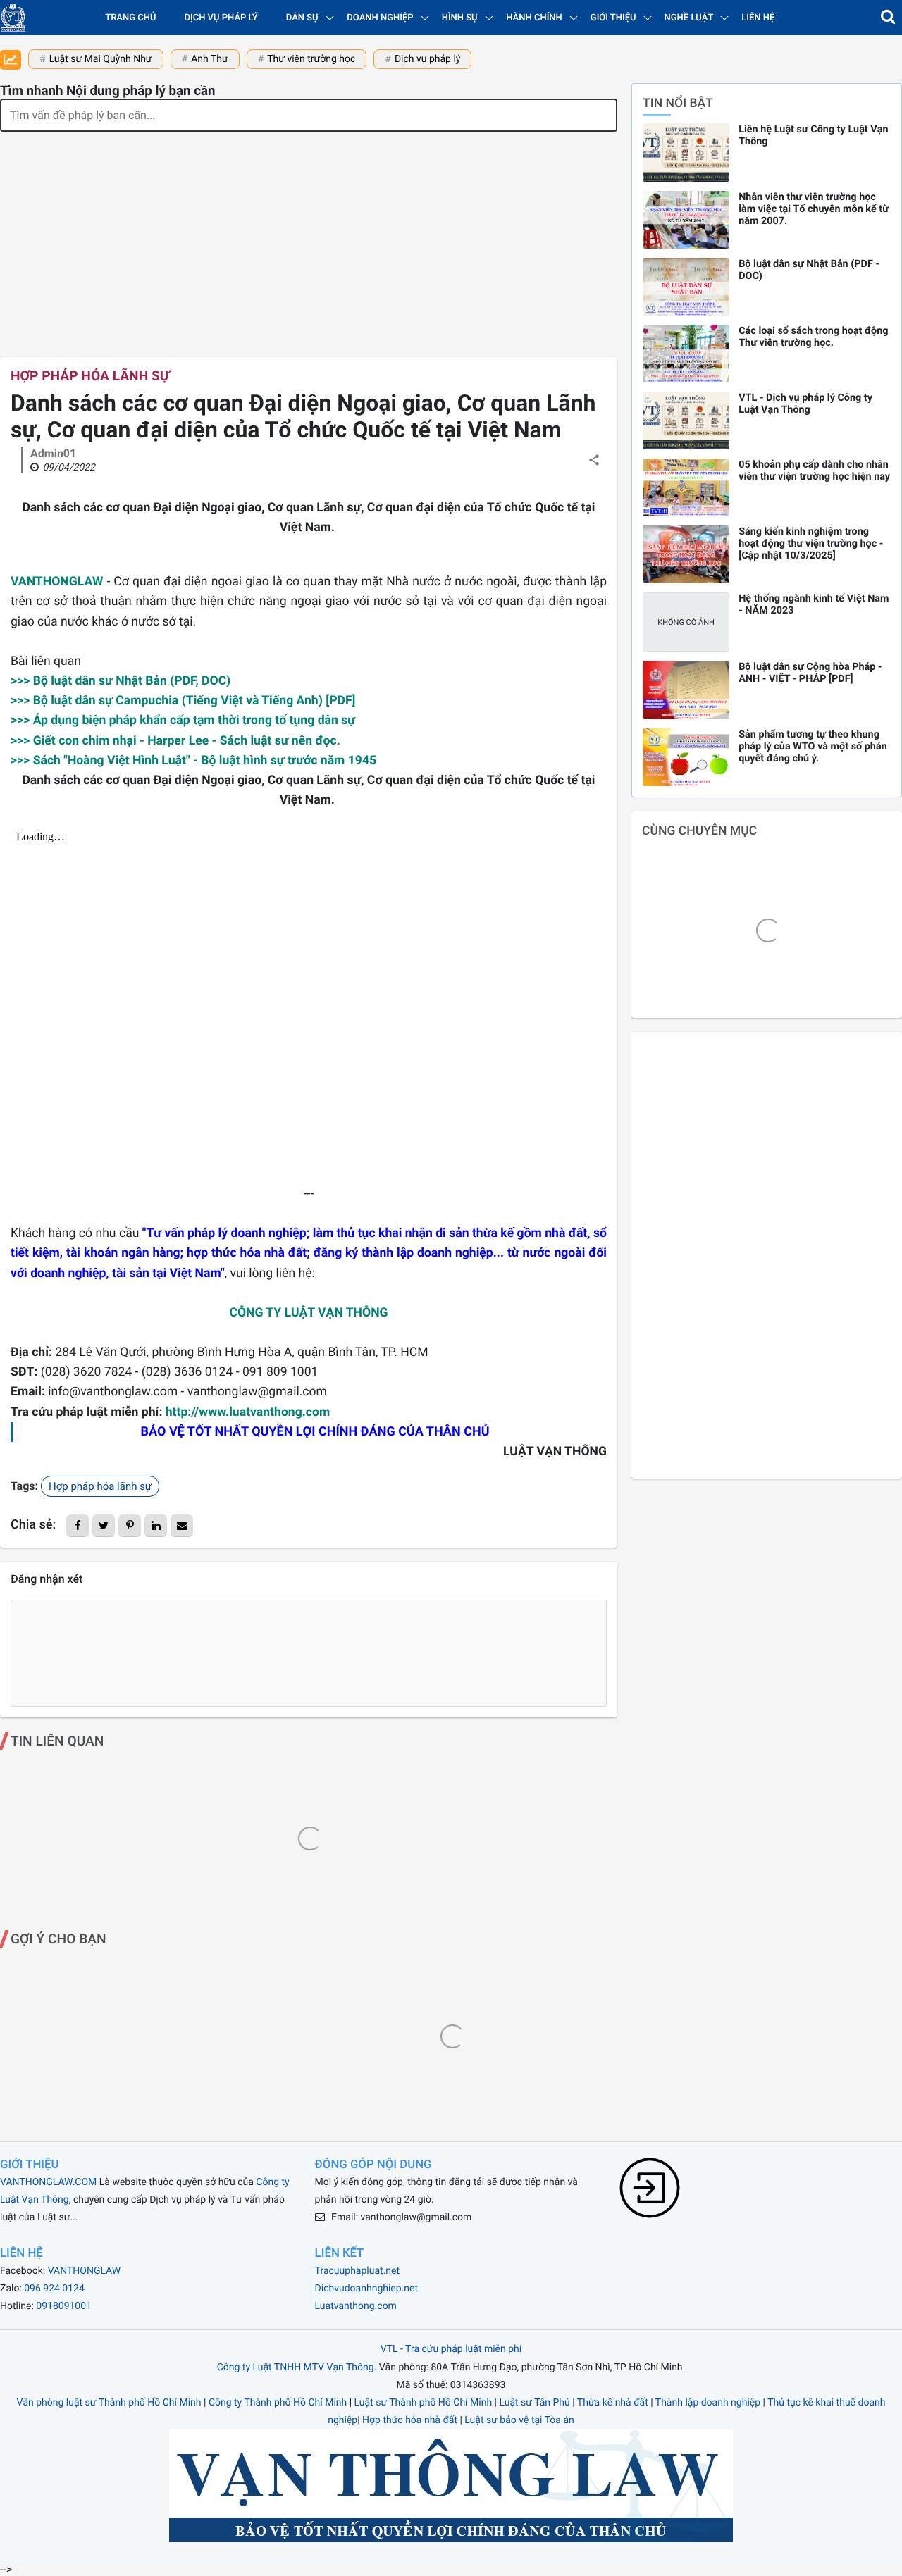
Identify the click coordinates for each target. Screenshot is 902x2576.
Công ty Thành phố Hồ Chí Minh (278, 2403)
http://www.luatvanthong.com (248, 1412)
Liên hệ (758, 18)
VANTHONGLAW (57, 582)
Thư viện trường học (311, 59)
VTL (389, 2349)
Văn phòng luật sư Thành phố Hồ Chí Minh (109, 2403)
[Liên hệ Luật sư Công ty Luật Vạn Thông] (686, 152)
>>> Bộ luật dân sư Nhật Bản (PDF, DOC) (121, 681)
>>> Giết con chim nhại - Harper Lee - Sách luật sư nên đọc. (175, 741)
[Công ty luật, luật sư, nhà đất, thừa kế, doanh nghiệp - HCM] (13, 18)
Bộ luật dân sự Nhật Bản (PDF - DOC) (809, 270)
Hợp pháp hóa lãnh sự (90, 376)
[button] (888, 18)
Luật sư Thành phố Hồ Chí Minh (424, 2403)
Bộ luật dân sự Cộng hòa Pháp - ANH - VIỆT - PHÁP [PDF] (810, 673)
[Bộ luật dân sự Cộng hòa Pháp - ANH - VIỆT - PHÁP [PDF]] (686, 690)
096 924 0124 (54, 2289)
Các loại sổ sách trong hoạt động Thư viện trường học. (813, 337)
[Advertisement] (309, 237)
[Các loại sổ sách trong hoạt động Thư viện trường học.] (686, 354)
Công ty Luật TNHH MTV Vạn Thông (296, 2367)
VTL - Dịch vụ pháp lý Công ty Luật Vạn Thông (805, 404)
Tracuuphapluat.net (357, 2271)
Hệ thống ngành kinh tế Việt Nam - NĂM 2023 (814, 604)
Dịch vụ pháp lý (221, 18)
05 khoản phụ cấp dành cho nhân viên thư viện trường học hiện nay (814, 471)
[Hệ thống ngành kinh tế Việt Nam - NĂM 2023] (686, 622)
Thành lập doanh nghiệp (708, 2403)
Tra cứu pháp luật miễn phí (463, 2349)
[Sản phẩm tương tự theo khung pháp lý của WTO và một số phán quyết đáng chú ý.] (686, 757)
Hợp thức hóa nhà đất (410, 2420)
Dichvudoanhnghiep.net (366, 2289)
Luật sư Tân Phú (534, 2403)
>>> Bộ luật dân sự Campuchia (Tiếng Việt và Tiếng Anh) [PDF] (183, 701)
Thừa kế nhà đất (613, 2403)
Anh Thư (210, 59)
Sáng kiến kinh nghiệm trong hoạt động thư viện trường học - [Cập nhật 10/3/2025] (811, 543)
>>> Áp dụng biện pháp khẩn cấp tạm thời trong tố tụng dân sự (183, 721)
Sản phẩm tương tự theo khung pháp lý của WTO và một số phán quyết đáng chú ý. (813, 746)
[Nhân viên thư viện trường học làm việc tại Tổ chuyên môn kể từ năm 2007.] (686, 220)
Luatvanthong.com (356, 2306)
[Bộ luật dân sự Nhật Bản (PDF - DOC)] (686, 287)
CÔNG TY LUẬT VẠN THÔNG (308, 1313)
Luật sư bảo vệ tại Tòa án (519, 2420)
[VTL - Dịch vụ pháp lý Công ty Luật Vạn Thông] (686, 421)
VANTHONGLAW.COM (48, 2182)
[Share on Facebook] (78, 1526)
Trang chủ (130, 18)
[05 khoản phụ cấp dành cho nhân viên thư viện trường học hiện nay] (686, 487)
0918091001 (64, 2306)
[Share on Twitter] (104, 1526)
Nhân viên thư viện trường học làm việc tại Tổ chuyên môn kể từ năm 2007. (814, 209)
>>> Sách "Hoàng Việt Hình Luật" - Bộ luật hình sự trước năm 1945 (193, 761)
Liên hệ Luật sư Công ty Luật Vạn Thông (813, 135)
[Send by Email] (182, 1526)
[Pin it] (130, 1526)
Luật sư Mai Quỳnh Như (101, 59)
